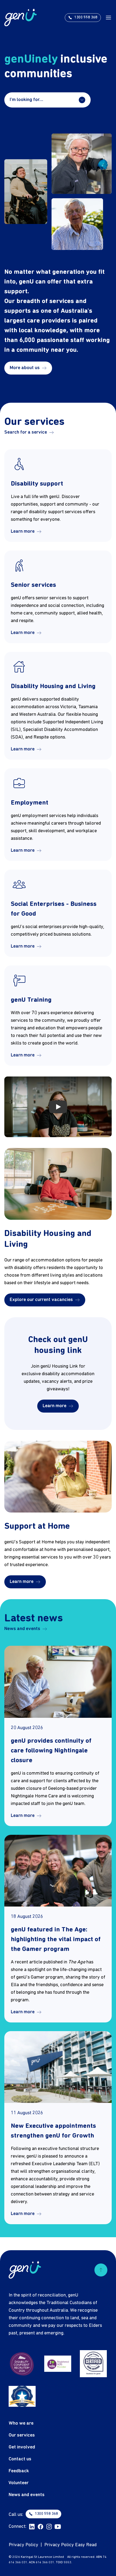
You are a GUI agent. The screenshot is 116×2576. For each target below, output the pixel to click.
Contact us (20, 2459)
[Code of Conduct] (22, 2396)
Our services (22, 2435)
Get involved (22, 2447)
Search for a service (26, 432)
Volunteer (19, 2483)
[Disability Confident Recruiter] (22, 2364)
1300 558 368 (46, 2514)
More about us (25, 368)
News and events (22, 1629)
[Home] (21, 17)
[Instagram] (49, 2527)
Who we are (21, 2423)
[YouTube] (58, 2527)
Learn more (23, 531)
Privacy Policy (23, 2545)
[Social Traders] (93, 2364)
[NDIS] (58, 2364)
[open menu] (108, 18)
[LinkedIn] (32, 2527)
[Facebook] (40, 2527)
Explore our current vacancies (41, 1300)
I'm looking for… (26, 100)
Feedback (19, 2471)
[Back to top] (101, 2270)
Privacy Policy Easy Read (70, 2545)
